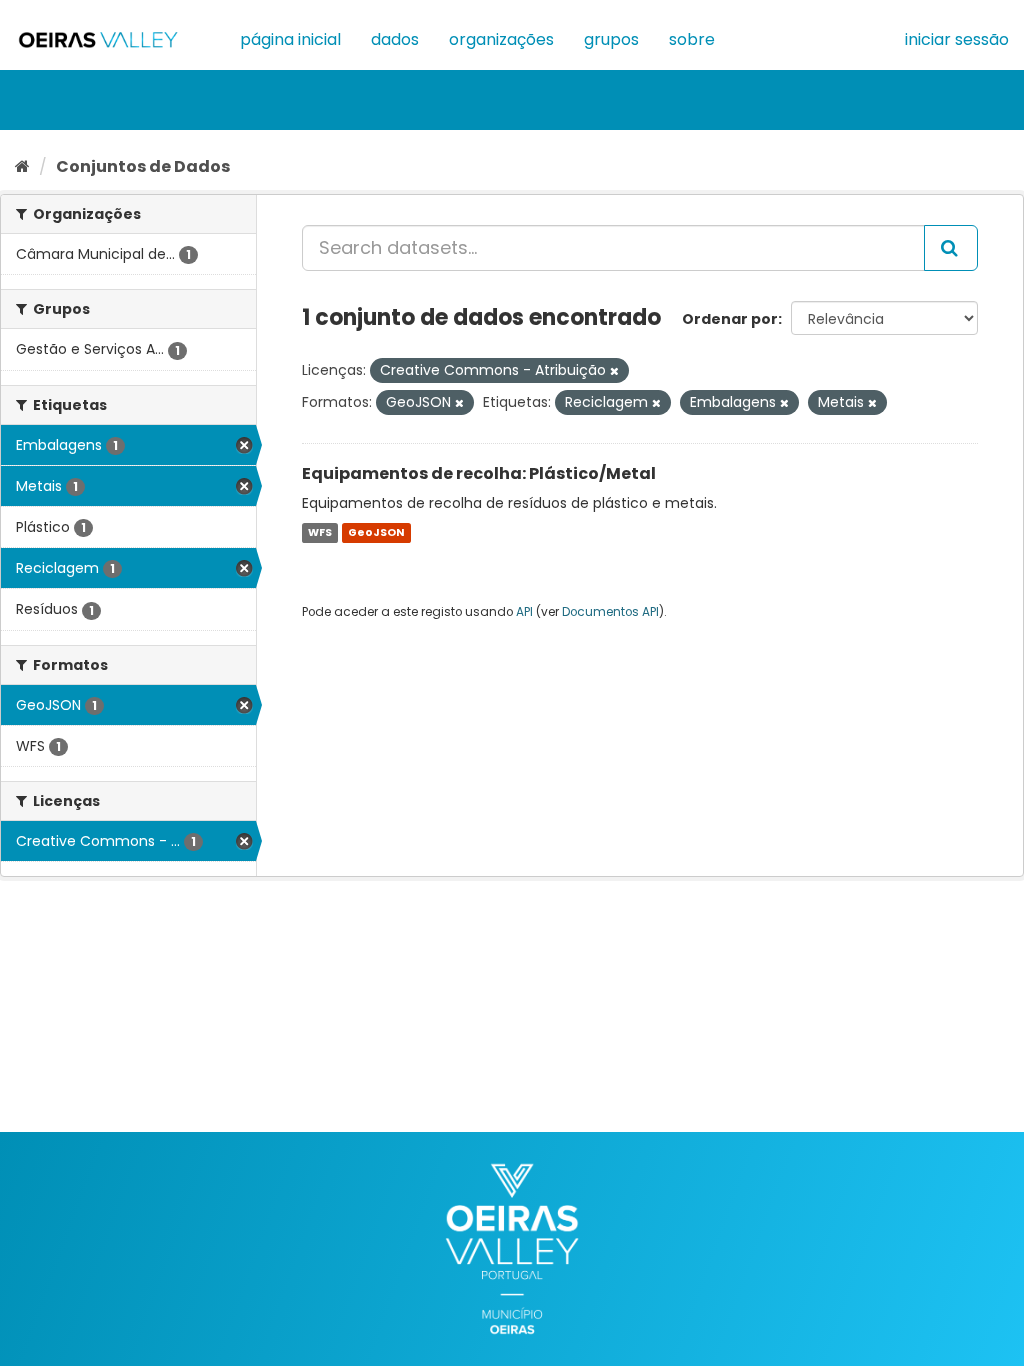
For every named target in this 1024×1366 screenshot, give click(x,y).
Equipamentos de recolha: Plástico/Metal (479, 473)
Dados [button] (395, 39)
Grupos (611, 39)
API (524, 612)
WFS (320, 532)
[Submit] (951, 248)
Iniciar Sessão (957, 39)
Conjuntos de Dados (143, 166)
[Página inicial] (22, 166)
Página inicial (290, 39)
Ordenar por (730, 319)
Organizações (501, 39)
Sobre (692, 39)
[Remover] (614, 371)
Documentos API (610, 612)
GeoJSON (376, 532)
